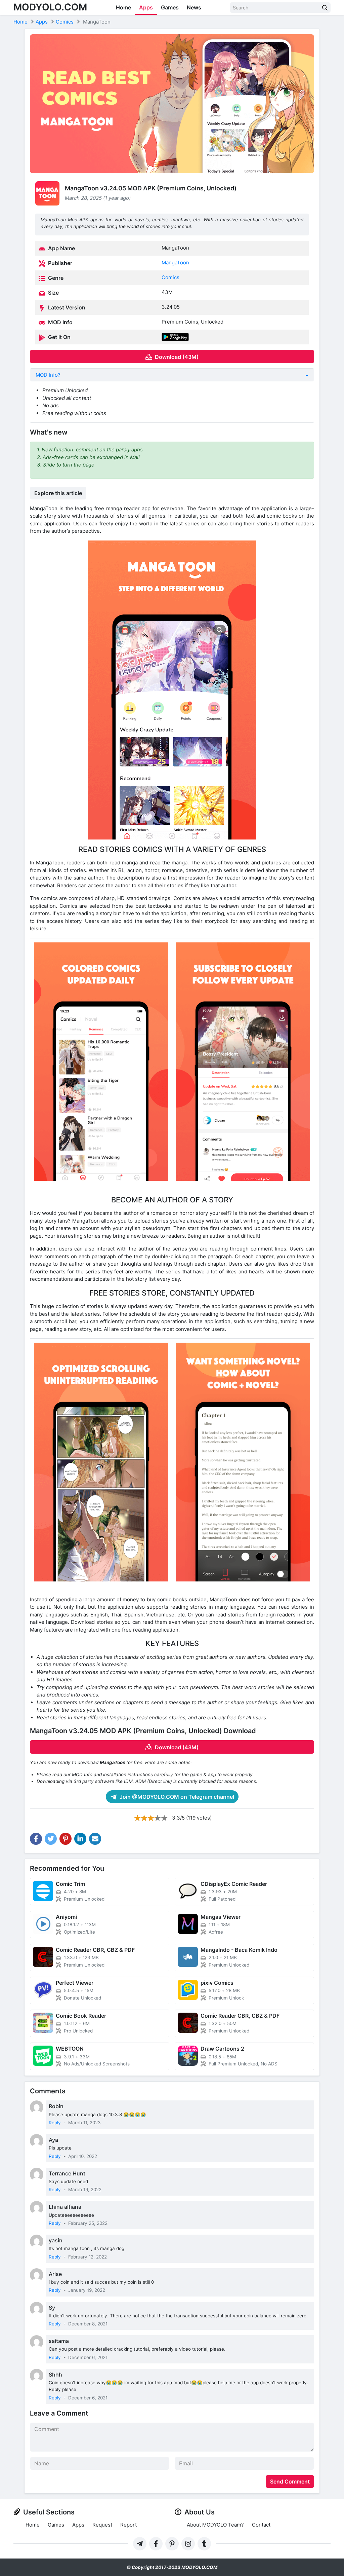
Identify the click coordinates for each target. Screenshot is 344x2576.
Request (102, 2525)
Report (128, 2525)
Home (123, 7)
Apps (146, 7)
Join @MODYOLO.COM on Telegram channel (176, 1797)
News (194, 7)
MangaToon (175, 263)
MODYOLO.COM (50, 7)
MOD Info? (48, 375)
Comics (170, 277)
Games (170, 7)
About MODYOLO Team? (215, 2525)
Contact (261, 2525)
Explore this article (58, 493)
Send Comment (290, 2481)
